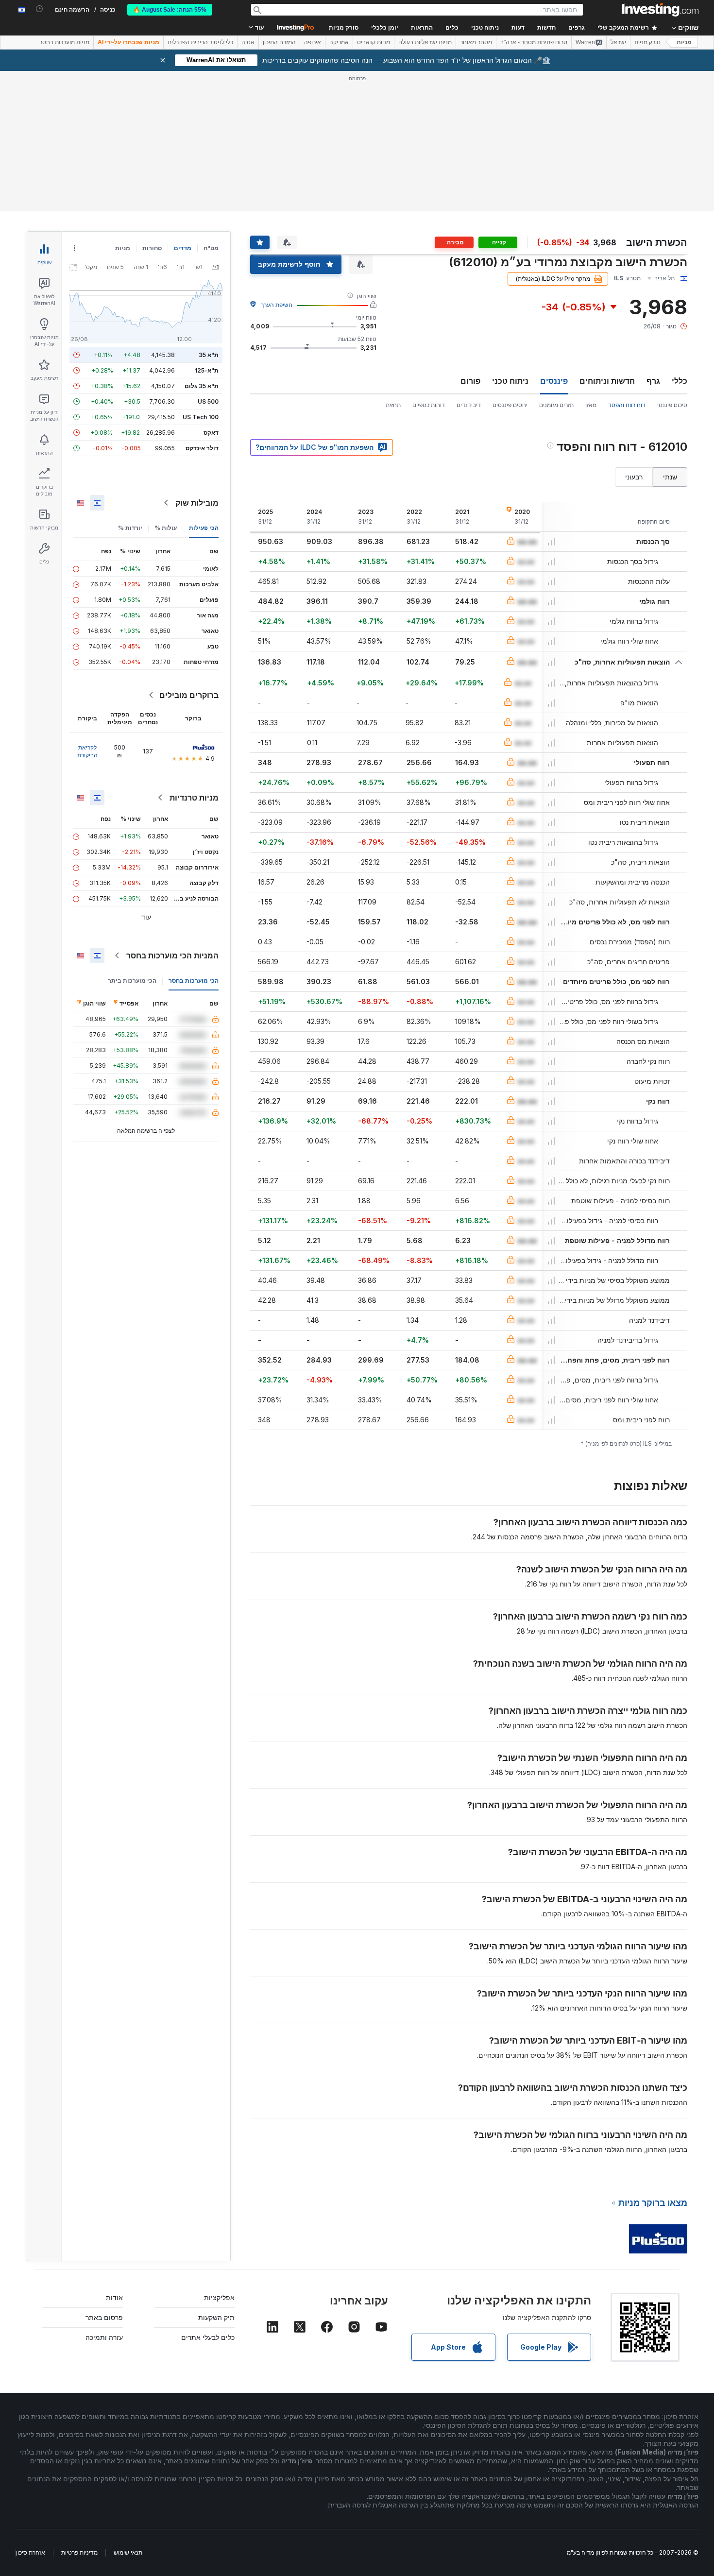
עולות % (166, 528)
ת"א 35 (209, 355)
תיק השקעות (216, 2317)
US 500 (208, 401)
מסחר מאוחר (476, 42)
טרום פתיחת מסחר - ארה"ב (534, 42)
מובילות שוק (197, 503)
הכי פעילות (204, 528)
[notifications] (40, 9)
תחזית (393, 405)
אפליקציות (219, 2297)
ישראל (618, 42)
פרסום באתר (104, 2317)
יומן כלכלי (385, 28)
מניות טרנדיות (194, 798)
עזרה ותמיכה (104, 2337)
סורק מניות (344, 28)
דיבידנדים (469, 405)
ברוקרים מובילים (189, 695)
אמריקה (339, 42)
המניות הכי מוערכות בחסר (172, 955)
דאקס (211, 433)
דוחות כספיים (429, 405)
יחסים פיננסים (510, 405)
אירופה (313, 42)
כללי (680, 381)
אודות (114, 2297)
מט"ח (211, 248)
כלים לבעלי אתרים (208, 2337)
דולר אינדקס (202, 448)
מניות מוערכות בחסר (64, 42)
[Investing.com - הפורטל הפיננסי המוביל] (660, 10)
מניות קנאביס (374, 42)
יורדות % (130, 528)
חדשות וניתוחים (607, 381)
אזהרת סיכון (31, 2552)
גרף (653, 381)
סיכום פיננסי (672, 405)
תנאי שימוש (128, 2552)
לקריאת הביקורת (87, 751)
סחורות (152, 248)
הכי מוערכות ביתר (132, 981)
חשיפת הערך (277, 305)
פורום (470, 381)
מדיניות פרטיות (79, 2552)
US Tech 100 (201, 417)
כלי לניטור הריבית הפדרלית (200, 42)
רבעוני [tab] (634, 477)
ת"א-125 (207, 370)
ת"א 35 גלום (202, 386)
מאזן (591, 405)
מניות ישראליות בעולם (425, 42)
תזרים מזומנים (556, 405)
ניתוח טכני (510, 381)
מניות (684, 42)
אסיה (248, 42)
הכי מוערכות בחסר (194, 981)
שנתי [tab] (670, 477)
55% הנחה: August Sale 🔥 (170, 10)
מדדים (183, 248)
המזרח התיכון (279, 42)
